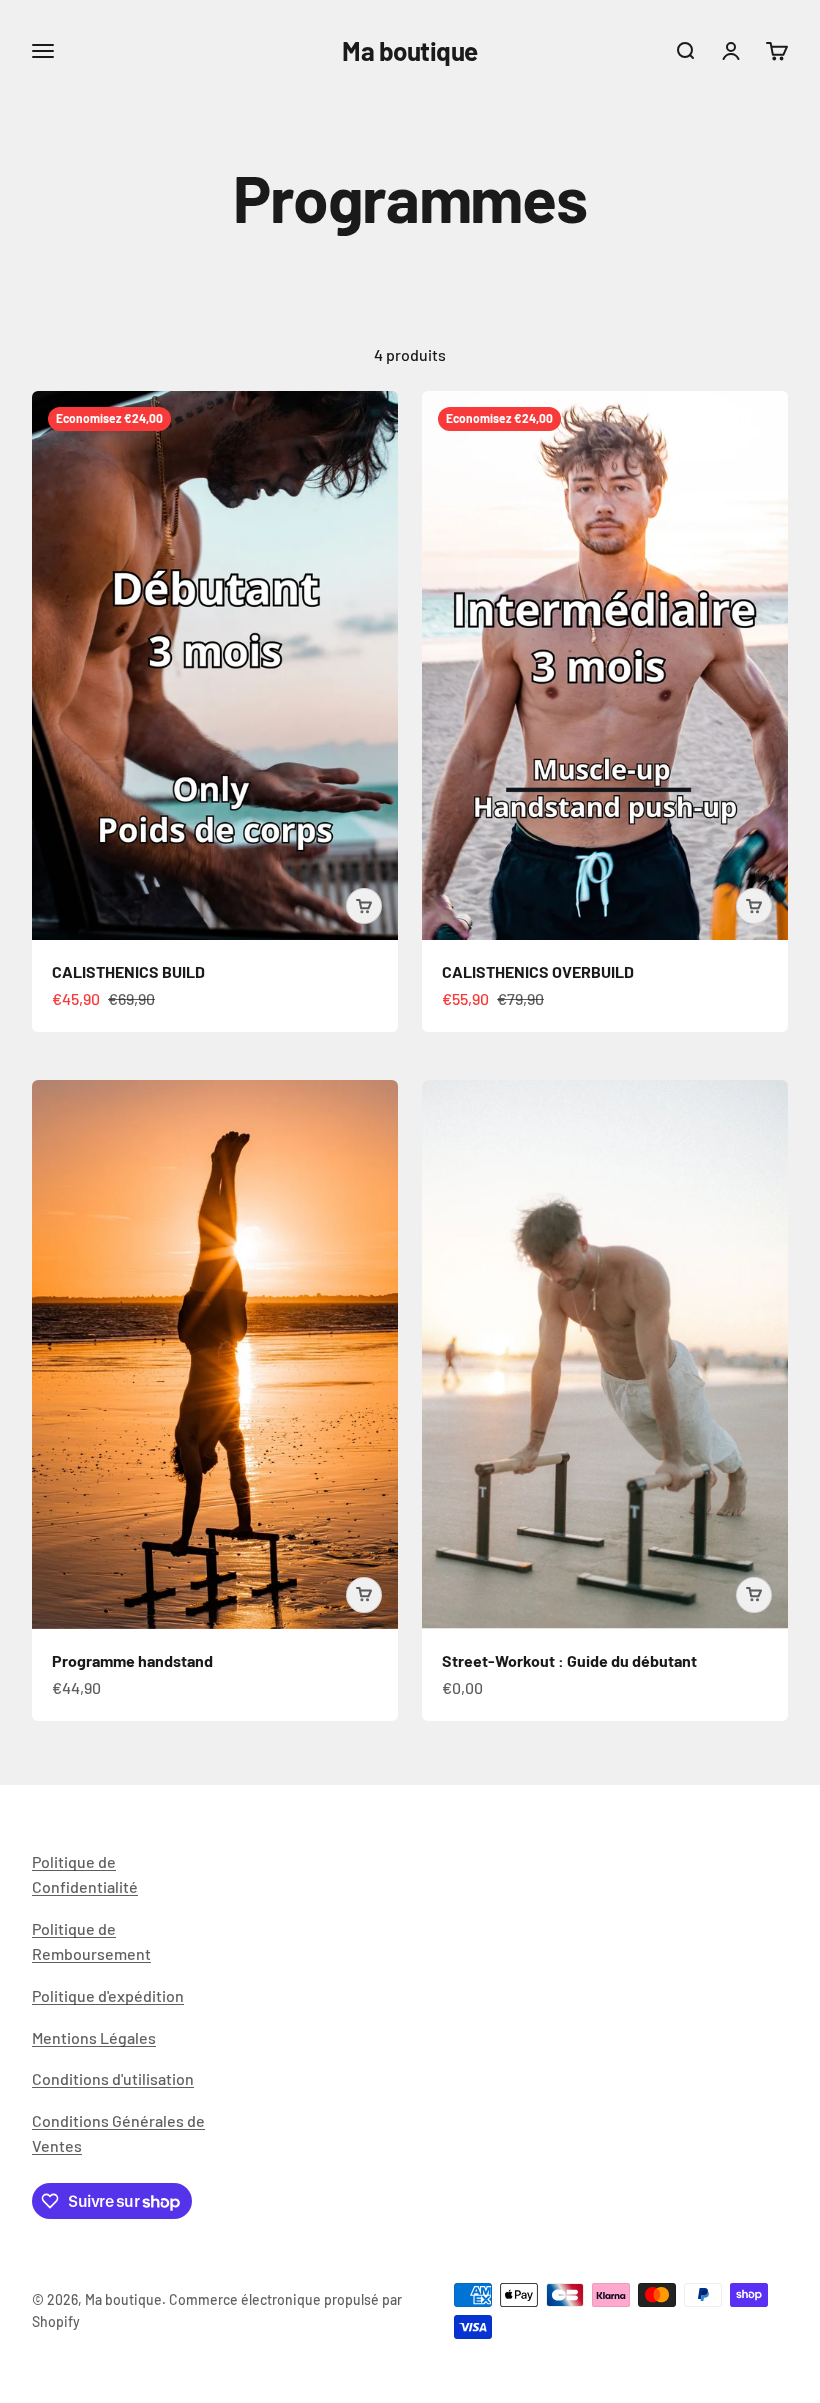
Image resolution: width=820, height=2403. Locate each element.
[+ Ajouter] (364, 906)
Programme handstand (132, 1660)
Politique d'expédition (108, 1995)
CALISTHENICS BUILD (128, 971)
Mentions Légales (94, 2037)
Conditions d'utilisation (113, 2078)
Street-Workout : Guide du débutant (569, 1660)
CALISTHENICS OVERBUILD (538, 971)
